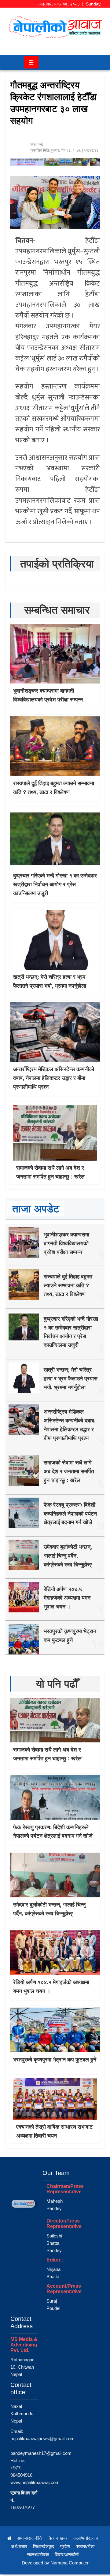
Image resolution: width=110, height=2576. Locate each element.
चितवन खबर (57, 2538)
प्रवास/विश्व (85, 2546)
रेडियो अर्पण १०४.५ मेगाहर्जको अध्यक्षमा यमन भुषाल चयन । (67, 1598)
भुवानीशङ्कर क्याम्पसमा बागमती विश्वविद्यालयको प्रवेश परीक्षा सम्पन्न (66, 1243)
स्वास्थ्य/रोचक (38, 2555)
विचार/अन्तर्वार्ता (67, 2555)
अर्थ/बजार (19, 2546)
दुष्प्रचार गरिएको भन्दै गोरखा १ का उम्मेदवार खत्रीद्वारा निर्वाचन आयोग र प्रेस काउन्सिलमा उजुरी (55, 884)
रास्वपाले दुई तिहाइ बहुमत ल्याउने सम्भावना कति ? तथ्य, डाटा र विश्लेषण (68, 1285)
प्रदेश (65, 2546)
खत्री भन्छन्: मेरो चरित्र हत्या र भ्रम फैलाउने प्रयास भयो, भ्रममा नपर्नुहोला (71, 1379)
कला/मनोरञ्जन (86, 2538)
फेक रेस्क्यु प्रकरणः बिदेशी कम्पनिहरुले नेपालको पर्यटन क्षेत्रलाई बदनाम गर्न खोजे (70, 1514)
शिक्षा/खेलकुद (44, 2546)
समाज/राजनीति (29, 2538)
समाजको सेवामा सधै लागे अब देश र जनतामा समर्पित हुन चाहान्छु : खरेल (69, 1471)
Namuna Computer (70, 2563)
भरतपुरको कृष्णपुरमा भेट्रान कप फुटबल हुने (55, 2060)
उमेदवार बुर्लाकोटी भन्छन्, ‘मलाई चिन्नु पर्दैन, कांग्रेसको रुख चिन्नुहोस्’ (68, 1556)
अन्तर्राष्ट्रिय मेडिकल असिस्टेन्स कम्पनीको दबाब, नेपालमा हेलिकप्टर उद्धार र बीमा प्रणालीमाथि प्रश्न (54, 1078)
